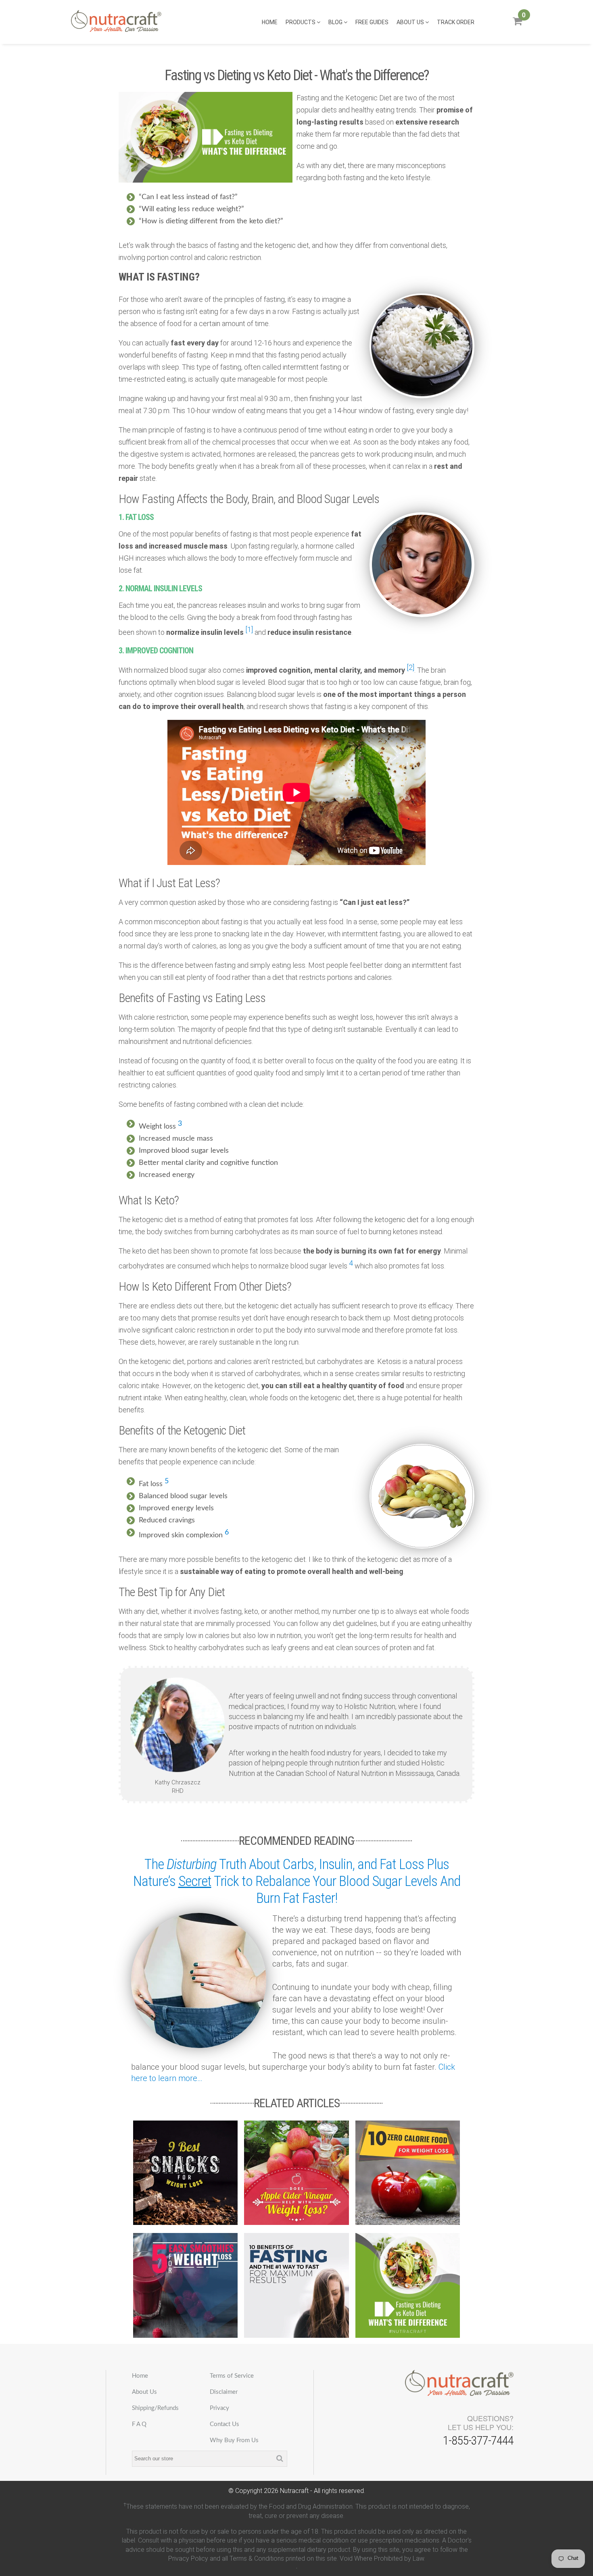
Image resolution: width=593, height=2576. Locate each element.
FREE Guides (372, 22)
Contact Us (224, 2424)
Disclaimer (224, 2392)
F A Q (139, 2424)
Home (270, 22)
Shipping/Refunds (155, 2408)
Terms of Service (232, 2376)
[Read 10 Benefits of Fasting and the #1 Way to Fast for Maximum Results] (296, 2285)
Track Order (456, 22)
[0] (517, 24)
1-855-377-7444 (478, 2440)
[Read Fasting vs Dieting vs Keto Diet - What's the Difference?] (408, 2285)
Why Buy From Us (234, 2440)
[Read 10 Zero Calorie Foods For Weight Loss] (408, 2173)
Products (301, 22)
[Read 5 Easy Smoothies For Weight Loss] (185, 2285)
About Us (411, 22)
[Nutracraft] (116, 22)
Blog (336, 22)
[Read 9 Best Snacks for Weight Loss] (185, 2173)
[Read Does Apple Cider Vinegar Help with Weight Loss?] (296, 2173)
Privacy (219, 2408)
